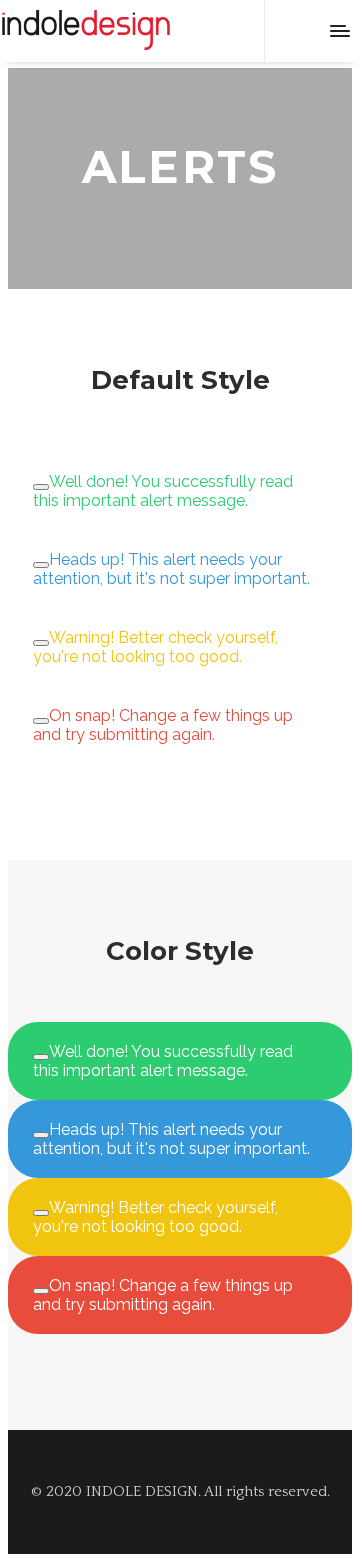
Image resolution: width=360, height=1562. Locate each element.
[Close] (41, 487)
